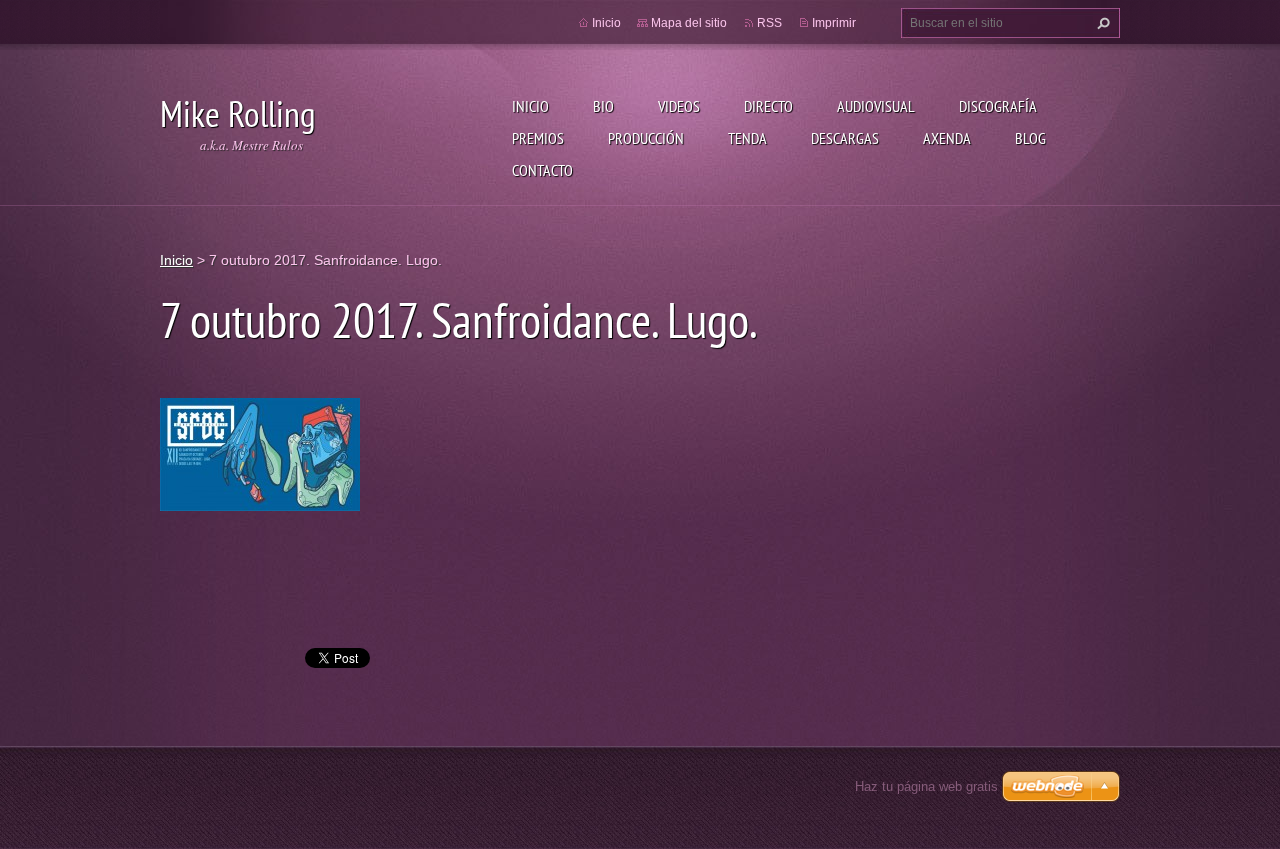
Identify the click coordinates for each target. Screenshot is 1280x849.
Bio (603, 106)
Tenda (747, 138)
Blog (1030, 138)
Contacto (542, 170)
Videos (679, 106)
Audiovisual (876, 106)
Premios (538, 138)
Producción (646, 138)
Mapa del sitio (689, 23)
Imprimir (834, 23)
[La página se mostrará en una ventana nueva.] (260, 453)
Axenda (947, 138)
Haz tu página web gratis (926, 786)
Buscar (1101, 23)
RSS (769, 23)
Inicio (530, 106)
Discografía (998, 106)
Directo (768, 106)
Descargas (845, 138)
